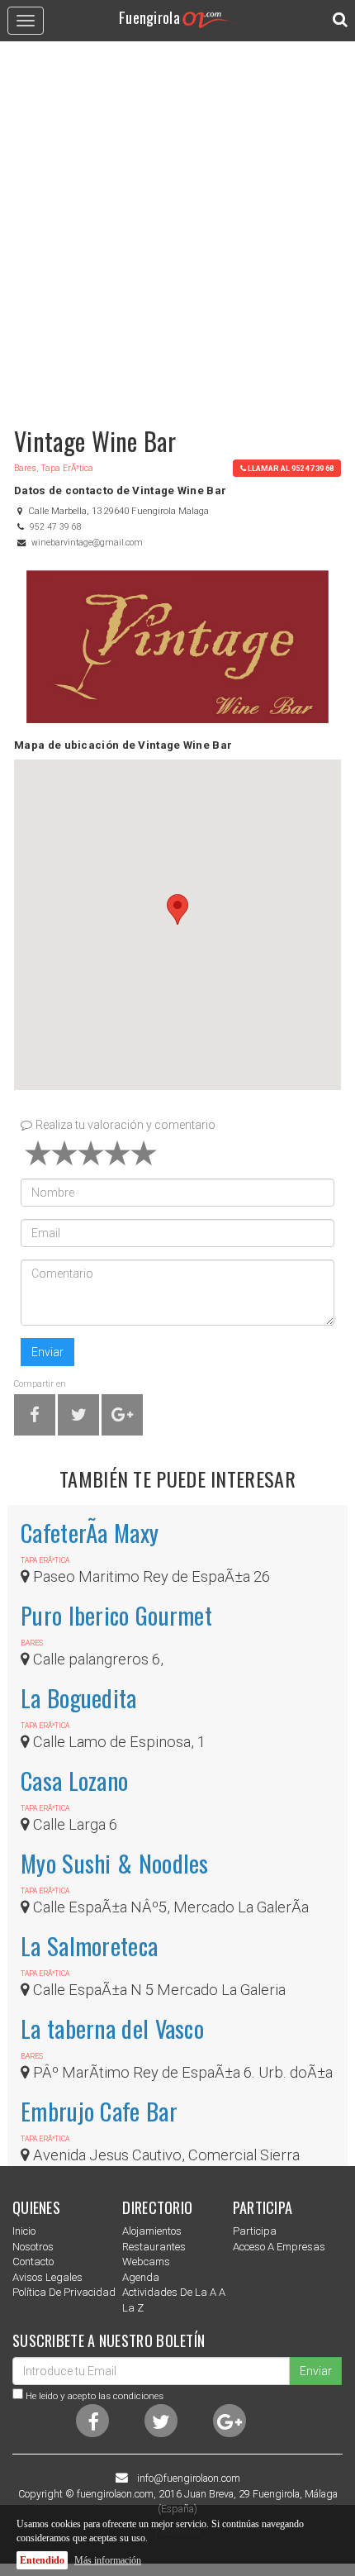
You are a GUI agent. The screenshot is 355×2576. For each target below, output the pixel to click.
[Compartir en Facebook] (35, 1418)
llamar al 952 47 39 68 (291, 468)
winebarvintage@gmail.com (87, 543)
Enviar (47, 1352)
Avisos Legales (47, 2277)
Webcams (146, 2262)
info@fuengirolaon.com (189, 2478)
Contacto (33, 2262)
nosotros (33, 2247)
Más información (108, 2560)
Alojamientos (152, 2231)
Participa (255, 2231)
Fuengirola (149, 17)
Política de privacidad (64, 2292)
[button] (177, 909)
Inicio (24, 2231)
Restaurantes (154, 2247)
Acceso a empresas (279, 2247)
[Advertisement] (177, 226)
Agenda (141, 2277)
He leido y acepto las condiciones (95, 2396)
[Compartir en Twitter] (79, 1418)
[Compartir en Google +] (122, 1418)
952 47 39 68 (56, 527)
